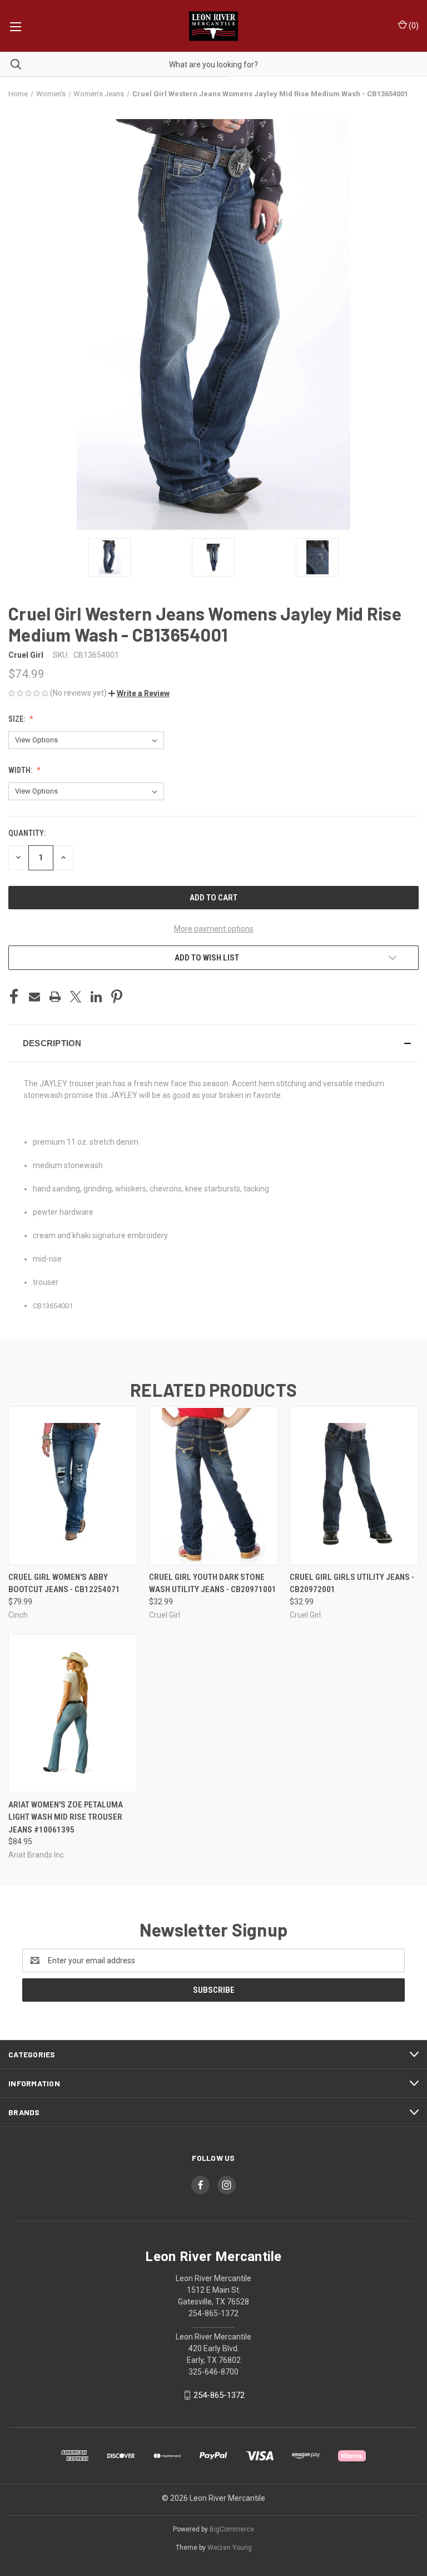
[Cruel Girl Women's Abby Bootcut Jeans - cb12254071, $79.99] (73, 1486)
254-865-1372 (219, 2395)
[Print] (55, 997)
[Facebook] (14, 997)
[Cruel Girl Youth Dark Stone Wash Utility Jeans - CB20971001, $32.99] (213, 1486)
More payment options (214, 929)
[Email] (34, 997)
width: (21, 770)
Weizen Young (230, 2548)
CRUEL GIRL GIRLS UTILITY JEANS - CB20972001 (352, 1583)
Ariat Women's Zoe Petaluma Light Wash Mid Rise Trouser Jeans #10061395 (66, 1817)
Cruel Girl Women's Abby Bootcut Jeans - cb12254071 (64, 1583)
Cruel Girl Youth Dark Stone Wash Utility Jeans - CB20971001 (213, 1583)
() (413, 26)
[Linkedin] (96, 997)
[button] (139, 693)
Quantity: (27, 833)
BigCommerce (232, 2529)
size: (18, 719)
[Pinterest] (117, 997)
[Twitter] (76, 997)
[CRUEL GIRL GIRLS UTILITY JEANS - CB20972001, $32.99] (354, 1486)
